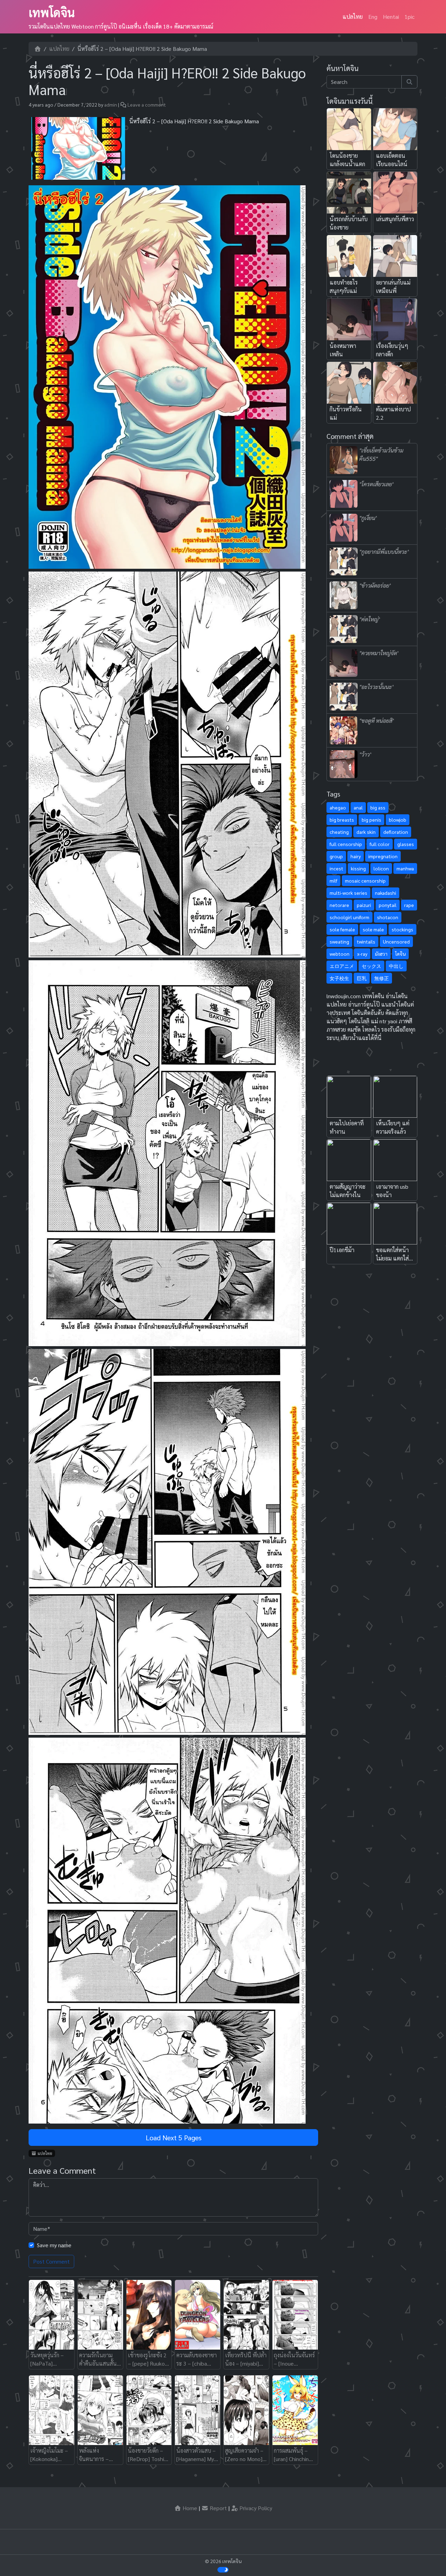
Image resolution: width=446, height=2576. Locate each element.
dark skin (366, 832)
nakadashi (386, 893)
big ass (378, 807)
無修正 (382, 978)
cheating (339, 832)
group (336, 856)
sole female (342, 929)
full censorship (346, 844)
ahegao (338, 807)
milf (333, 880)
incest (336, 868)
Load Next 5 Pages (174, 2137)
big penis (371, 820)
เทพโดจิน (52, 12)
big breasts (342, 820)
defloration (396, 832)
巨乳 (362, 978)
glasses (406, 844)
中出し (396, 966)
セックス (371, 966)
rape (409, 905)
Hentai (391, 17)
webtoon (340, 954)
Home (189, 2508)
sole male (373, 929)
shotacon (388, 917)
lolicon (381, 868)
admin (111, 104)
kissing (358, 868)
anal (358, 807)
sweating (339, 941)
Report (218, 2508)
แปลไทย (353, 17)
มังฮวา (381, 954)
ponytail (388, 905)
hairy (356, 856)
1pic (410, 17)
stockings (402, 929)
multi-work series (348, 893)
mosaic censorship (365, 880)
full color (380, 844)
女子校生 (339, 978)
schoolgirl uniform (349, 917)
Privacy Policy (255, 2508)
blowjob (398, 820)
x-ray (362, 954)
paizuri (364, 905)
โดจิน (400, 954)
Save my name (54, 2245)
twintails (366, 941)
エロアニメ (342, 966)
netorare (339, 905)
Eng (373, 17)
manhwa (405, 868)
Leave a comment (147, 104)
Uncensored (396, 941)
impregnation (383, 856)
